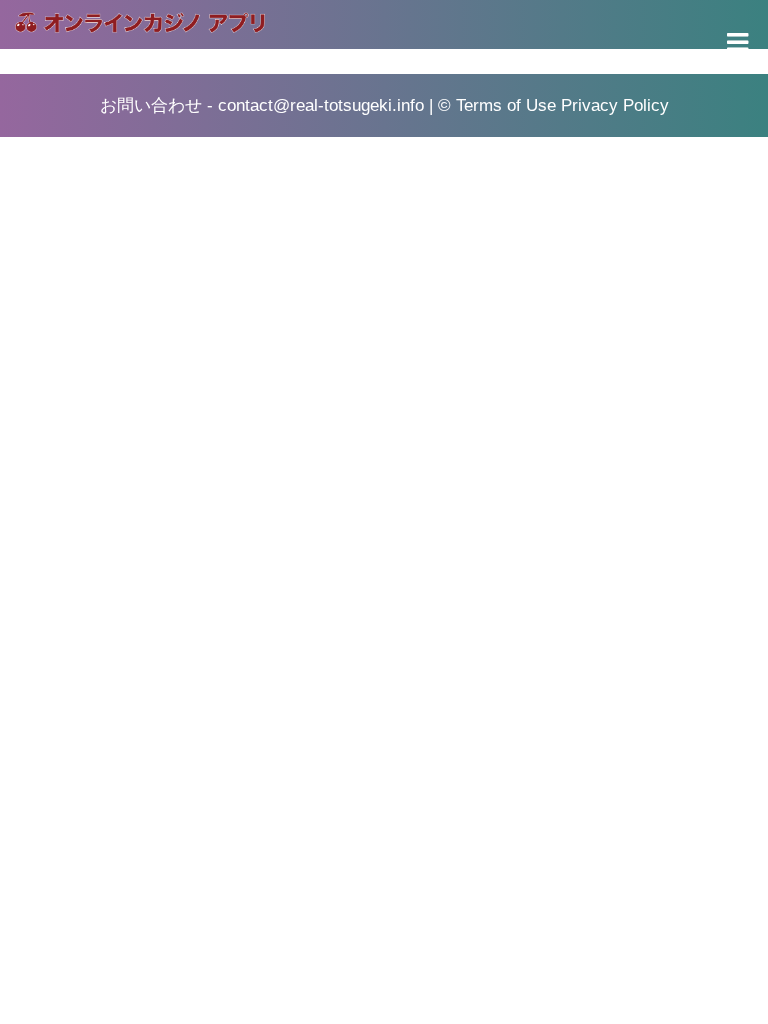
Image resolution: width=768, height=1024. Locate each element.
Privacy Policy (615, 105)
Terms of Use (506, 105)
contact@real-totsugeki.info (321, 105)
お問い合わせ (151, 105)
